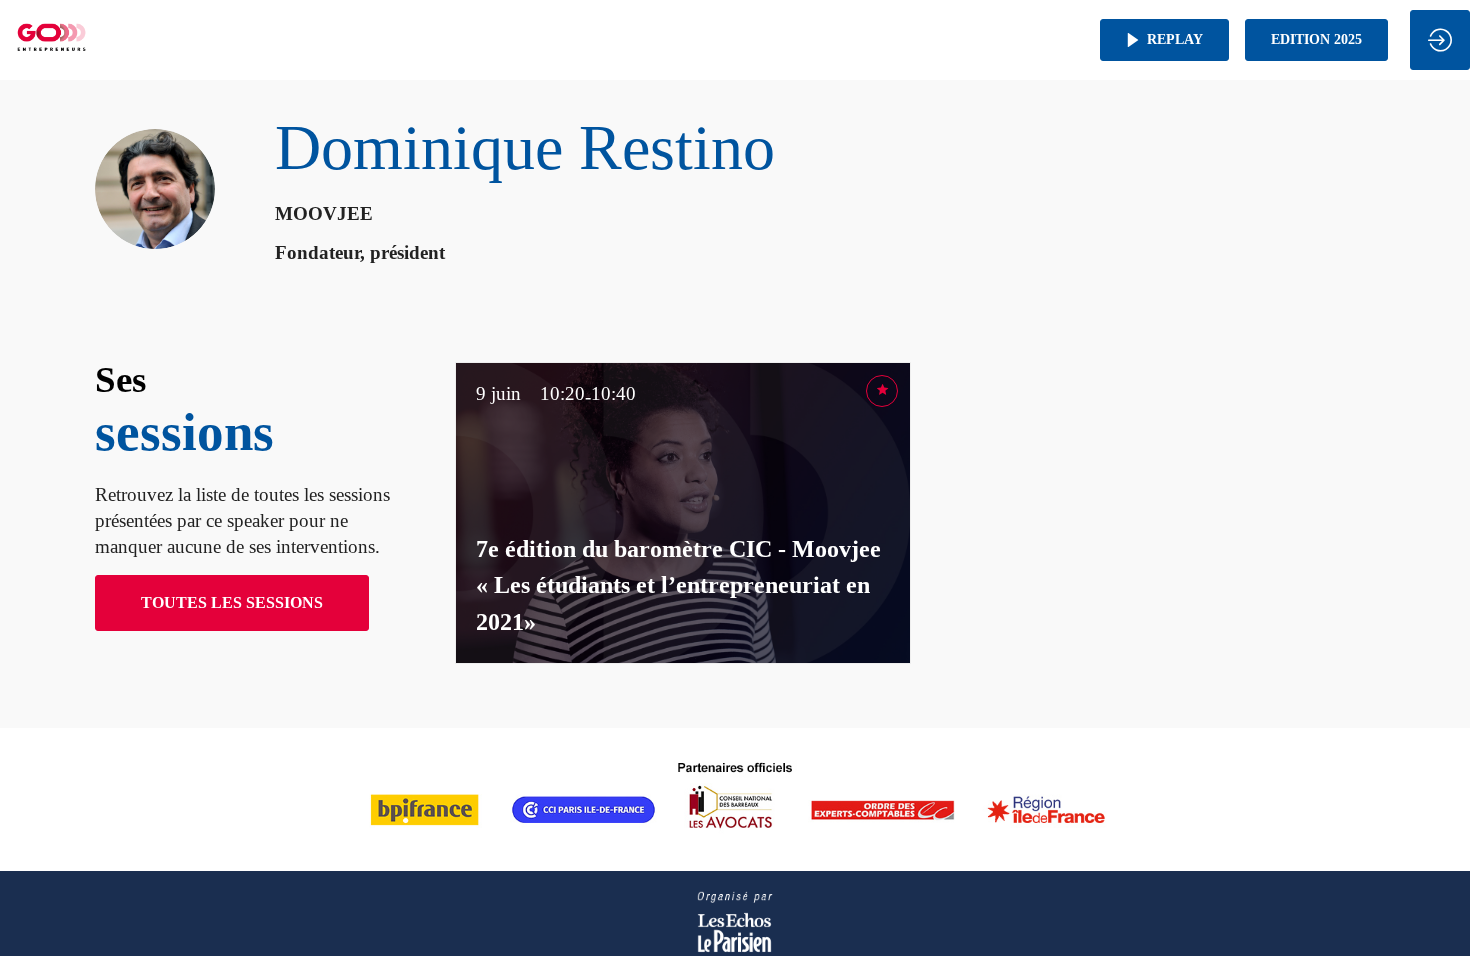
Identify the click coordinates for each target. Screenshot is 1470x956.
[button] (1164, 40)
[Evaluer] (882, 391)
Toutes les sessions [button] (232, 602)
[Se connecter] (1440, 40)
